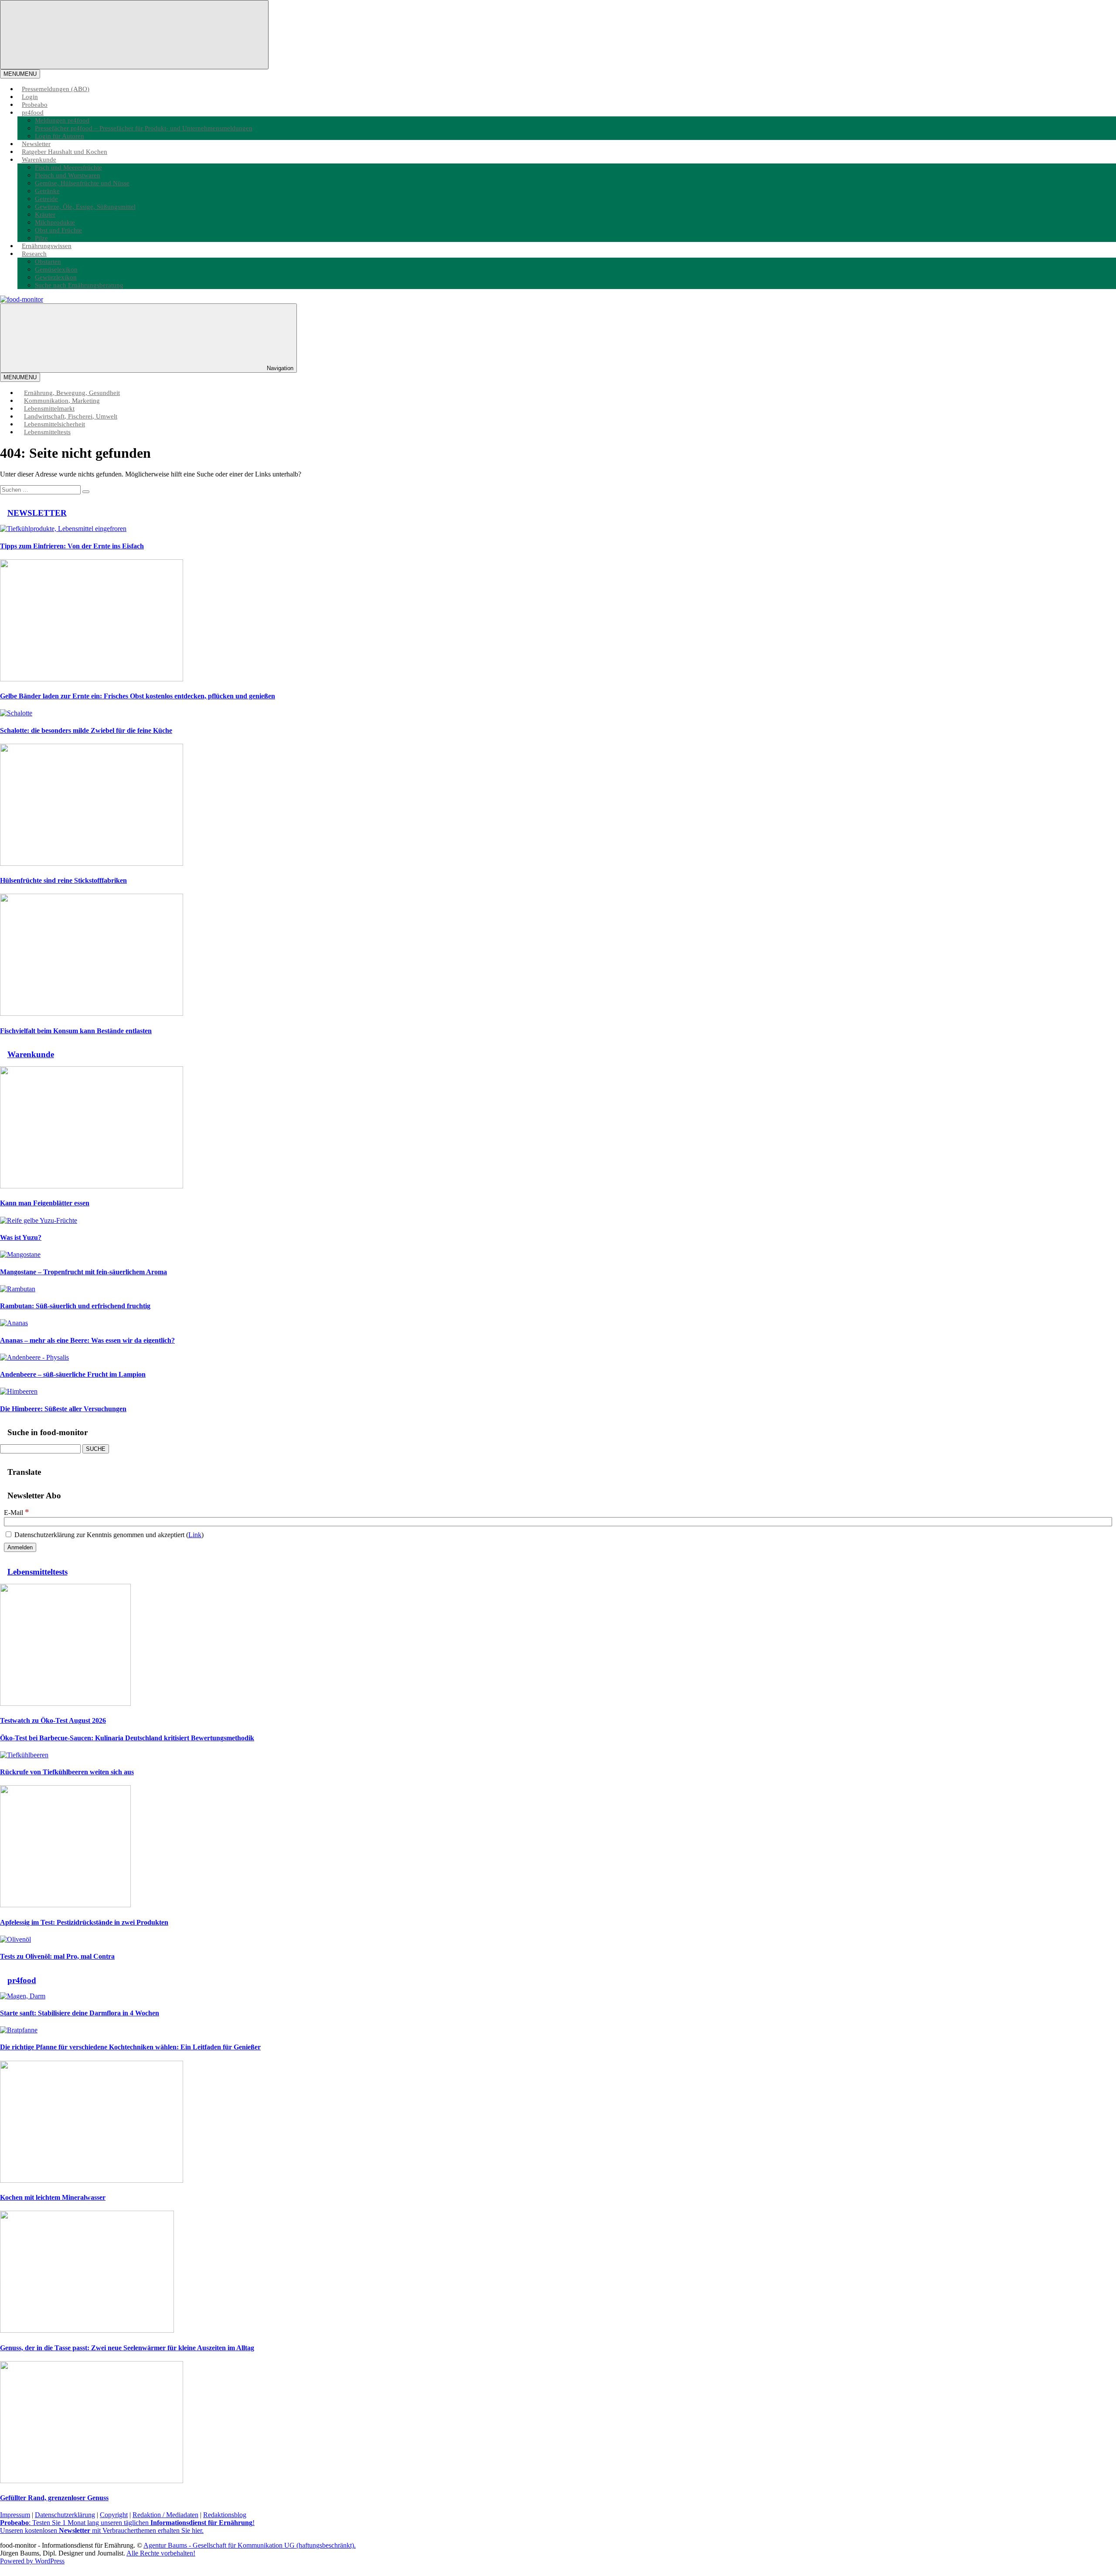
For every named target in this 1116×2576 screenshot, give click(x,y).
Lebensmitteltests (47, 432)
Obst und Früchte (58, 230)
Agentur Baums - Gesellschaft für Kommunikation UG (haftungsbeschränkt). (250, 2545)
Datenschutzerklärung (65, 2515)
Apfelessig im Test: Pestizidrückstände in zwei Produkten (84, 1922)
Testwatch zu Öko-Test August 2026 (53, 1720)
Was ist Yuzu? (21, 1237)
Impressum (15, 2515)
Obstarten (48, 261)
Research (34, 254)
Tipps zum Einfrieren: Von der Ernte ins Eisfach (72, 546)
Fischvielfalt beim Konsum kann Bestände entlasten (76, 1031)
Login (30, 97)
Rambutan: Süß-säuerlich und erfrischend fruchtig (75, 1306)
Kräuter (45, 214)
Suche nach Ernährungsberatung (79, 285)
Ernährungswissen (47, 246)
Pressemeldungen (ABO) (56, 89)
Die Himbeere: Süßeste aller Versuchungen (63, 1409)
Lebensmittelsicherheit (54, 424)
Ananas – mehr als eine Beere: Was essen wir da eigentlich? (87, 1340)
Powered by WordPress (32, 2561)
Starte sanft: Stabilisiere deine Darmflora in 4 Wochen (80, 2013)
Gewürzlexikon (56, 277)
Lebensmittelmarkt (49, 408)
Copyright (114, 2515)
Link (195, 1535)
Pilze (41, 238)
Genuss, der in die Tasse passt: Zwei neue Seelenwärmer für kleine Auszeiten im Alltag (127, 2348)
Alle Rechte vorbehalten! (161, 2553)
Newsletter (36, 144)
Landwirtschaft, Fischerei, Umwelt (71, 416)
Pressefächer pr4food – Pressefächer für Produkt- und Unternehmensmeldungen (144, 128)
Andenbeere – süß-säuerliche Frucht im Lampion (73, 1374)
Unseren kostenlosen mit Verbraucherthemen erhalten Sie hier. (102, 2530)
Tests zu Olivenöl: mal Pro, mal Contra (57, 1956)
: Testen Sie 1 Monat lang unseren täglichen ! (127, 2523)
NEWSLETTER (37, 513)
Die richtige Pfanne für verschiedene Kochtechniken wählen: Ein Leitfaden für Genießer (130, 2047)
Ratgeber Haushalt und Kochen (65, 151)
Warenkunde (39, 159)
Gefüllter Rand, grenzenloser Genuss (54, 2498)
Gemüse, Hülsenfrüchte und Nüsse (82, 183)
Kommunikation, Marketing (62, 400)
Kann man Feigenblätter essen (45, 1203)
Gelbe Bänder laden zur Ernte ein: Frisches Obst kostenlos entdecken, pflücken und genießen (138, 696)
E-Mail (17, 1513)
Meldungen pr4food (62, 120)
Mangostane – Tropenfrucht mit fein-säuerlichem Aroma (83, 1272)
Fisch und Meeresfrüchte (68, 167)
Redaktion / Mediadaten (165, 2515)
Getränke (47, 191)
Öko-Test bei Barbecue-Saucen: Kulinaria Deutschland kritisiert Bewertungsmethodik (127, 1738)
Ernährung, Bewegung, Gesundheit (72, 393)
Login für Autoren (60, 136)
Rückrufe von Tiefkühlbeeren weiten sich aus (67, 1772)
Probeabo (35, 104)
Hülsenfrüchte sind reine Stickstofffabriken (63, 880)
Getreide (46, 199)
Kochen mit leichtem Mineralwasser (53, 2197)
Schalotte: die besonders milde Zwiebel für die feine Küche (86, 730)
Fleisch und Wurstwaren (68, 175)
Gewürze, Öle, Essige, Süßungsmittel (85, 206)
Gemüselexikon (56, 269)
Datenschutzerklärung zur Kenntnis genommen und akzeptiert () (108, 1535)
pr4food (33, 112)
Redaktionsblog (225, 2515)
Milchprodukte (55, 222)
